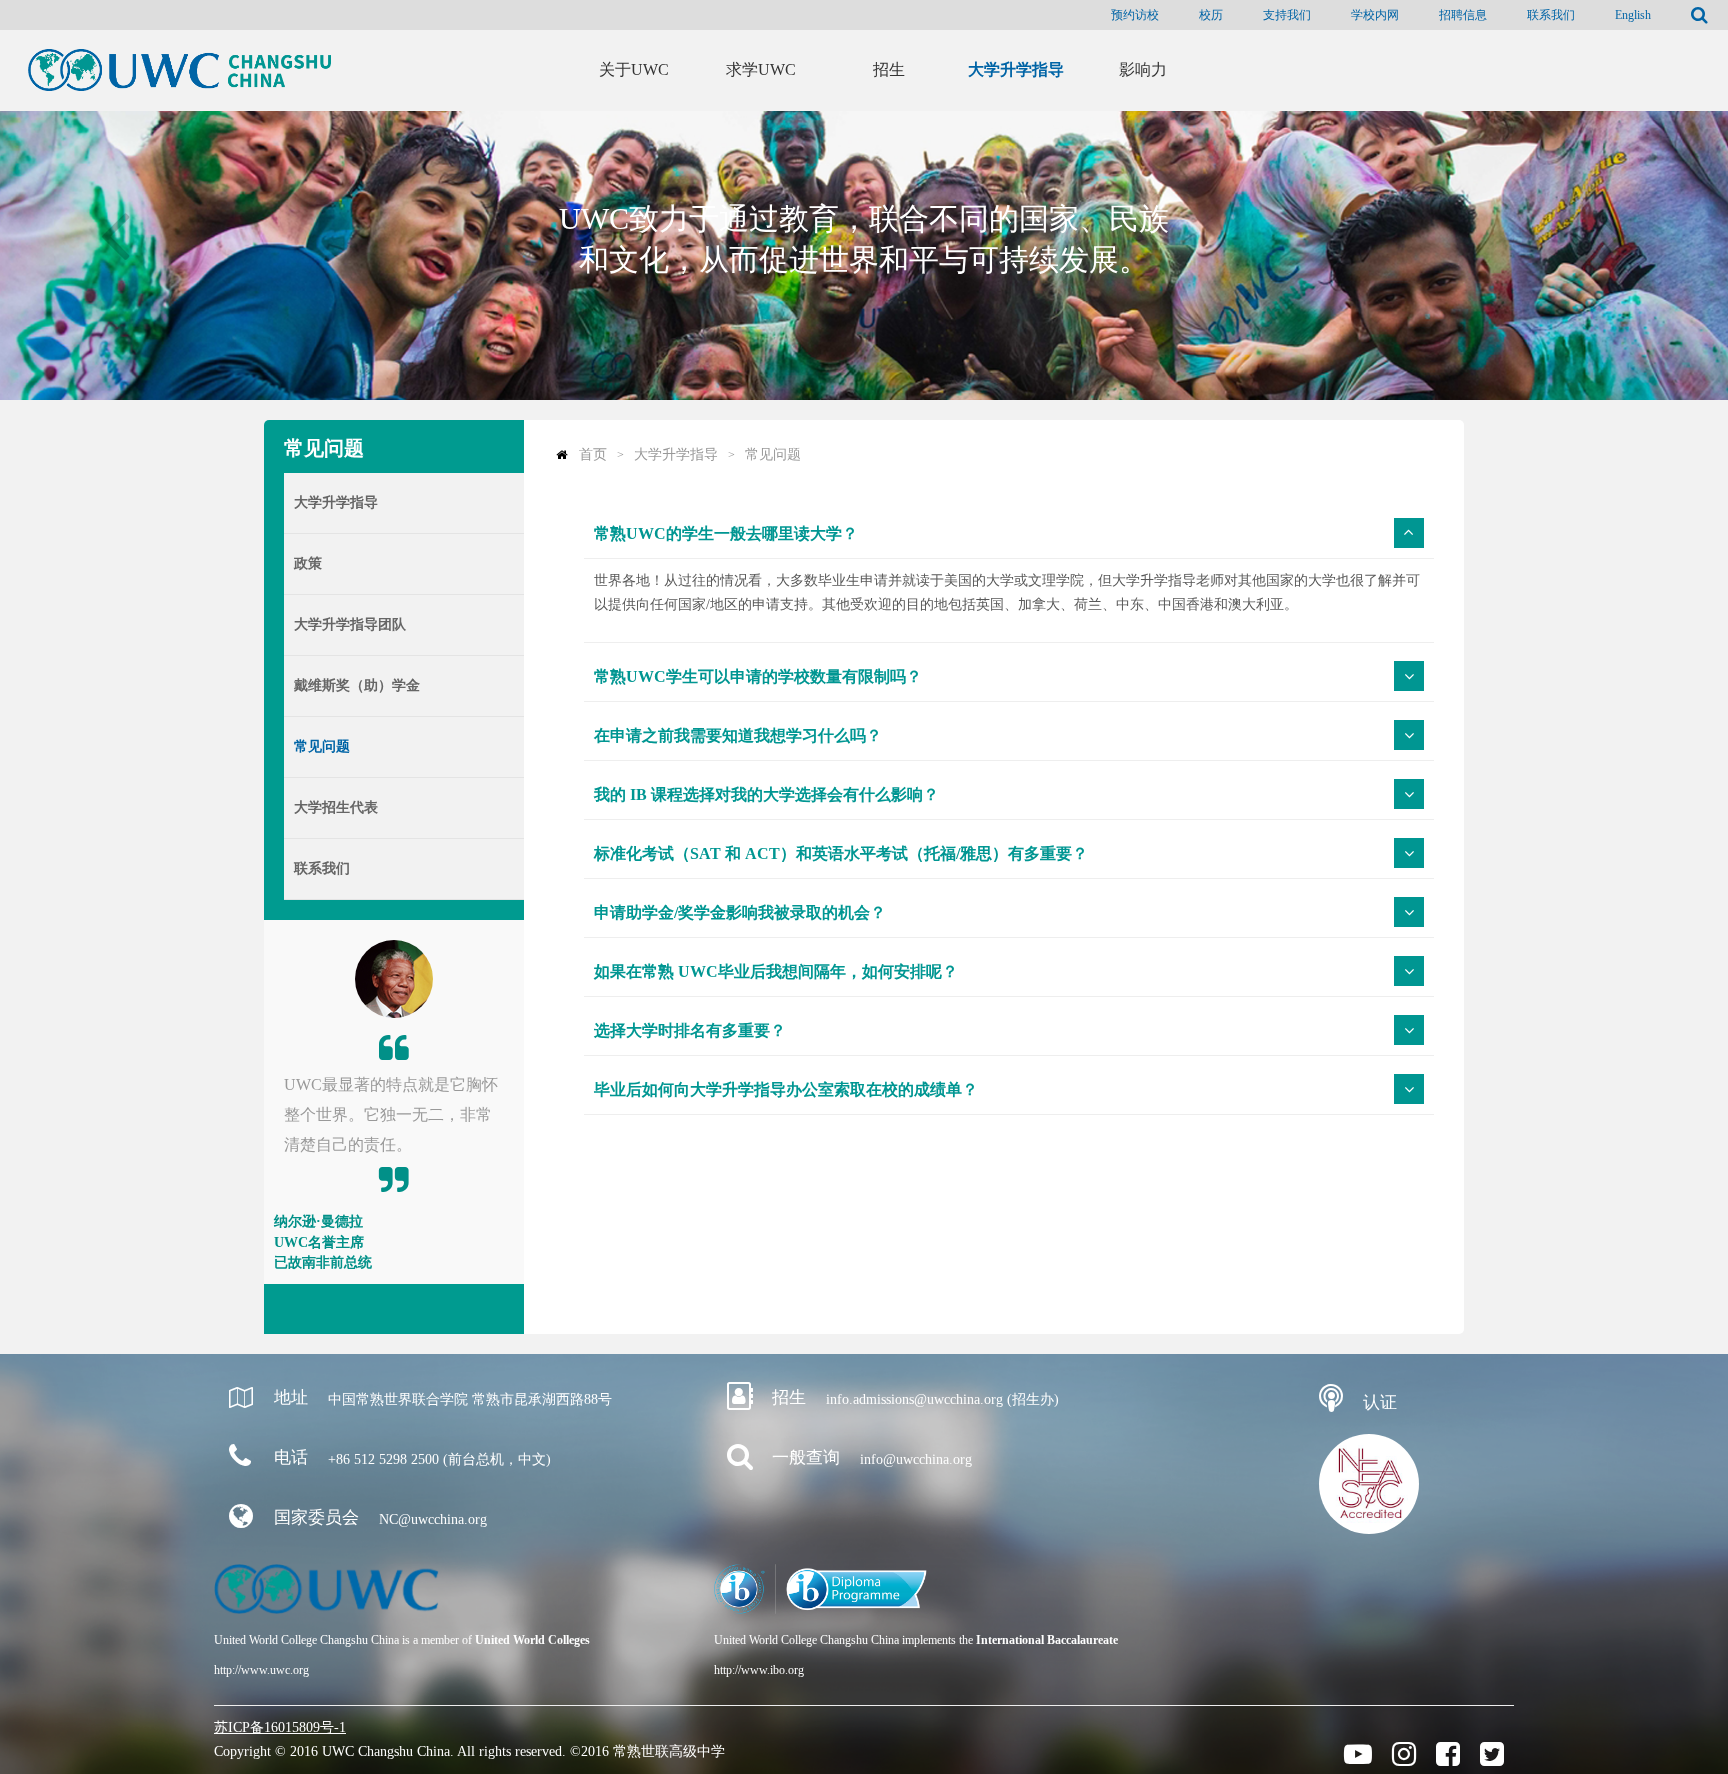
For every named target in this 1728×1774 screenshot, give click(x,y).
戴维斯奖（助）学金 (357, 685)
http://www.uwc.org (261, 1670)
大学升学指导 (336, 502)
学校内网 (1375, 15)
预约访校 (1135, 15)
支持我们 (1287, 15)
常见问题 (322, 746)
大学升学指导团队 (350, 624)
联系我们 (1551, 15)
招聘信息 (1463, 15)
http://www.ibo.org (759, 1670)
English (1633, 15)
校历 (1211, 15)
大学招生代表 (336, 807)
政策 (308, 563)
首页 (593, 454)
